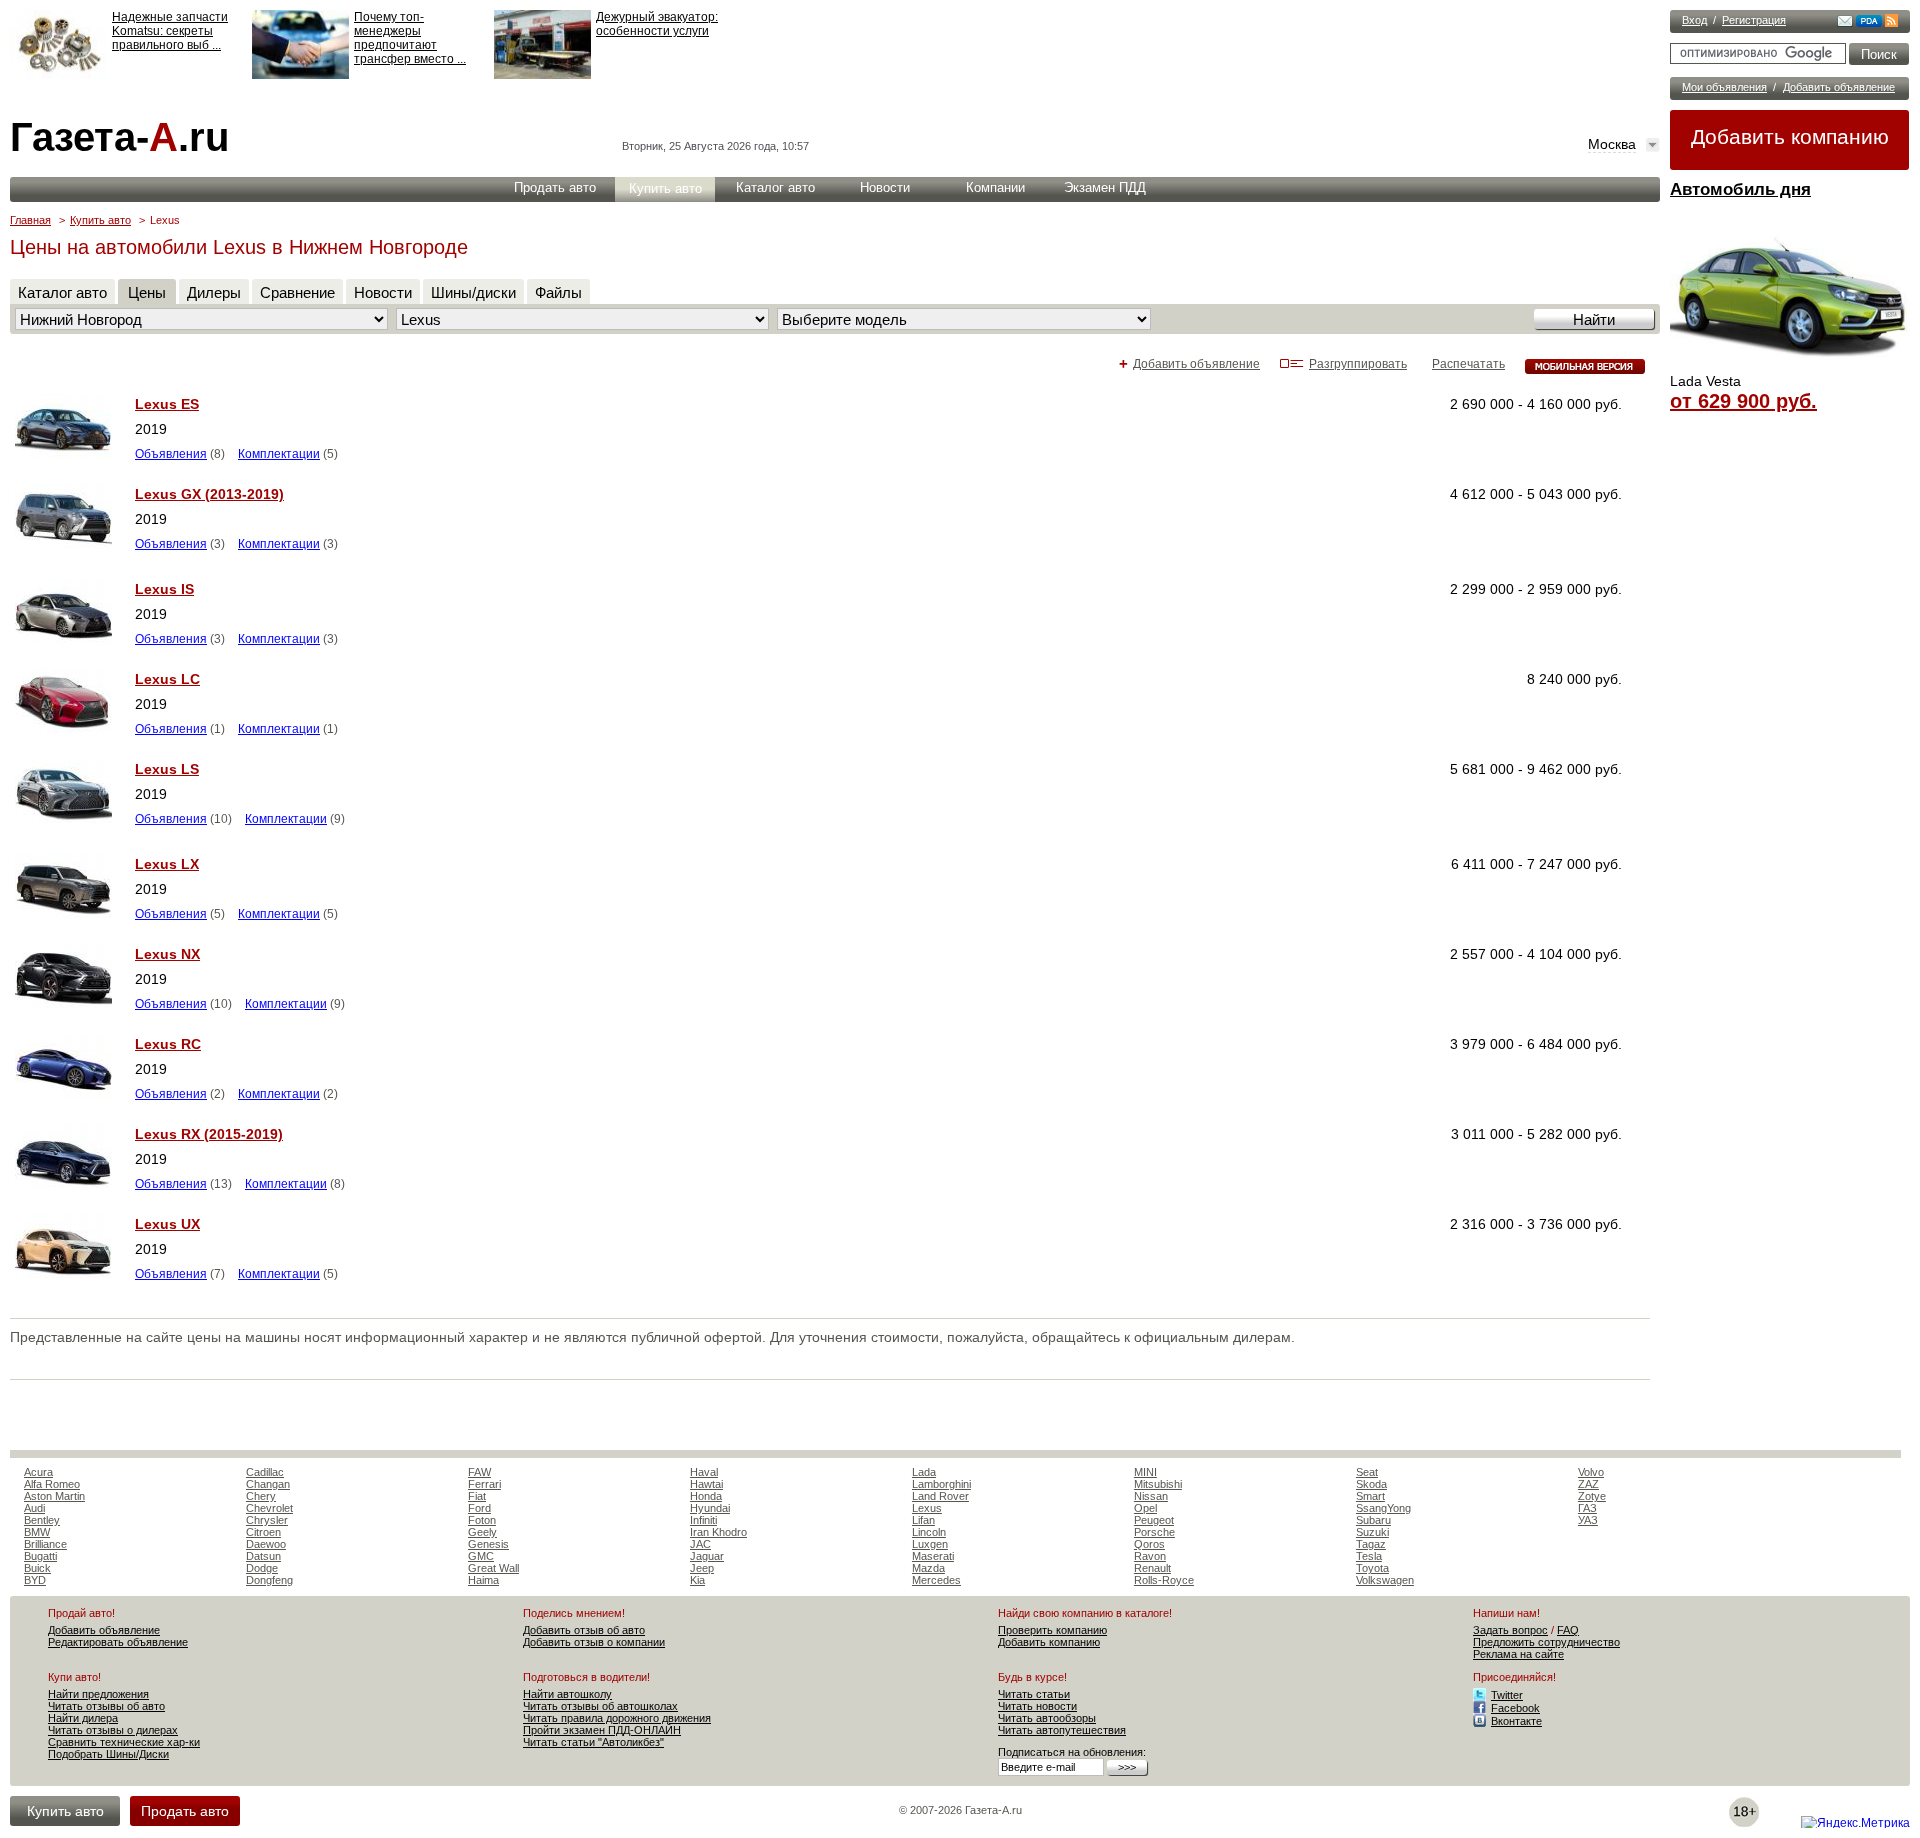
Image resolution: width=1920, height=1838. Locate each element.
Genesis (488, 1544)
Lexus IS (164, 589)
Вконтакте (1516, 1721)
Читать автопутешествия (1062, 1730)
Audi (34, 1508)
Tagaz (1371, 1544)
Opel (1145, 1508)
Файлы (558, 292)
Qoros (1149, 1544)
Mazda (928, 1568)
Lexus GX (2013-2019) (209, 494)
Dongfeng (269, 1580)
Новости (885, 187)
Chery (261, 1496)
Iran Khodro (718, 1532)
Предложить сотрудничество (1546, 1642)
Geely (482, 1532)
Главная (30, 220)
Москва (1612, 144)
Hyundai (710, 1508)
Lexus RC (168, 1044)
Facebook (1515, 1708)
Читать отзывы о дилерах (113, 1730)
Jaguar (707, 1556)
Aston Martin (54, 1496)
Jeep (702, 1568)
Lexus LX (167, 864)
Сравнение (297, 292)
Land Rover (940, 1496)
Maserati (933, 1556)
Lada (924, 1472)
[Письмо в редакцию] (1845, 23)
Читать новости (1037, 1706)
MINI (1145, 1472)
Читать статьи (1034, 1694)
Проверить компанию (1052, 1630)
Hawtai (706, 1484)
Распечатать (1468, 364)
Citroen (263, 1532)
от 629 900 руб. (1743, 401)
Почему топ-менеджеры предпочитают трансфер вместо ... (410, 38)
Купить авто (665, 188)
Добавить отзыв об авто (584, 1630)
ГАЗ (1587, 1508)
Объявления (171, 454)
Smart (1370, 1496)
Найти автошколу (567, 1694)
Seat (1367, 1472)
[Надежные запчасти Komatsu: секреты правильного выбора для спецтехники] (58, 75)
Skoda (1371, 1484)
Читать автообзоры (1047, 1718)
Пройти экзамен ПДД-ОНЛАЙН (602, 1730)
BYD (35, 1580)
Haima (483, 1580)
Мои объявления (1724, 87)
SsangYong (1383, 1508)
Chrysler (267, 1520)
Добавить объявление (1839, 87)
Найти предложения (98, 1694)
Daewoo (266, 1544)
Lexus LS (167, 769)
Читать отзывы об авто (106, 1706)
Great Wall (493, 1568)
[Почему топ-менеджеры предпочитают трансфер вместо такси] (300, 75)
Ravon (1150, 1556)
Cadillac (265, 1472)
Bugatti (40, 1556)
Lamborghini (941, 1484)
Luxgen (930, 1544)
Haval (704, 1472)
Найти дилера (83, 1718)
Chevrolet (269, 1508)
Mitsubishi (1158, 1484)
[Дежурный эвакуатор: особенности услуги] (542, 75)
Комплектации (279, 454)
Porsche (1154, 1532)
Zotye (1592, 1496)
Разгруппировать (1358, 364)
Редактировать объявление (118, 1642)
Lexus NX (167, 954)
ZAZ (1588, 1484)
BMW (37, 1532)
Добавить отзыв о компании (594, 1642)
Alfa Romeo (52, 1484)
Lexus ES (167, 404)
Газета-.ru (119, 137)
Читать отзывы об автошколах (600, 1706)
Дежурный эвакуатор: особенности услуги (657, 24)
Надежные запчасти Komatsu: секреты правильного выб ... (170, 31)
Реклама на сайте (1518, 1654)
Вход (1694, 20)
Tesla (1369, 1556)
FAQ (1568, 1630)
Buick (37, 1568)
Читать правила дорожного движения (617, 1718)
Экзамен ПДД (1105, 187)
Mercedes (936, 1580)
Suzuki (1372, 1532)
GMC (481, 1556)
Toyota (1372, 1568)
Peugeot (1154, 1520)
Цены (147, 292)
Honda (706, 1496)
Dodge (262, 1568)
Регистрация (1754, 20)
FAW (479, 1472)
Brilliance (45, 1544)
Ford (479, 1508)
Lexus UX (167, 1224)
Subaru (1373, 1520)
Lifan (923, 1520)
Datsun (263, 1556)
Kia (697, 1580)
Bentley (42, 1520)
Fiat (477, 1496)
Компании (995, 187)
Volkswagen (1385, 1580)
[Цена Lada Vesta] (1790, 366)
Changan (268, 1484)
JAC (700, 1544)
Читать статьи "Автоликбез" (593, 1742)
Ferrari (484, 1484)
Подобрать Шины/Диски (108, 1754)
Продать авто (555, 187)
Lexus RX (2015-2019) (209, 1134)
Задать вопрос (1510, 1630)
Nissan (1151, 1496)
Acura (38, 1472)
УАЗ (1588, 1520)
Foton (482, 1520)
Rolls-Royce (1164, 1580)
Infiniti (703, 1520)
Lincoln (929, 1532)
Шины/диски (473, 292)
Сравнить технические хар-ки (124, 1742)
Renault (1152, 1568)
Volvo (1591, 1472)
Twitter (1507, 1695)
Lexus (927, 1508)
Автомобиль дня (1740, 189)
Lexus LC (167, 679)
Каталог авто (775, 187)
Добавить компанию (1790, 136)
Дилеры (214, 292)
